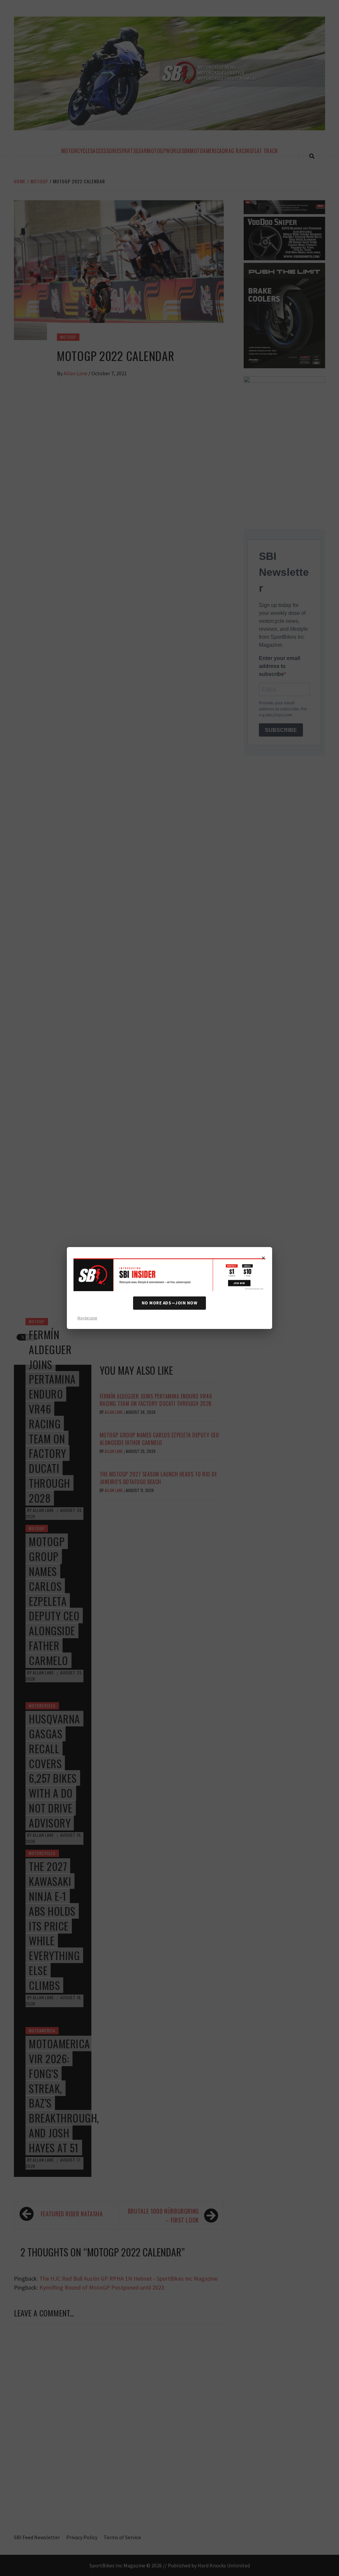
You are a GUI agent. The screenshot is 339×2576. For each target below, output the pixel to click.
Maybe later (87, 1318)
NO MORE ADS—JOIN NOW (169, 1303)
